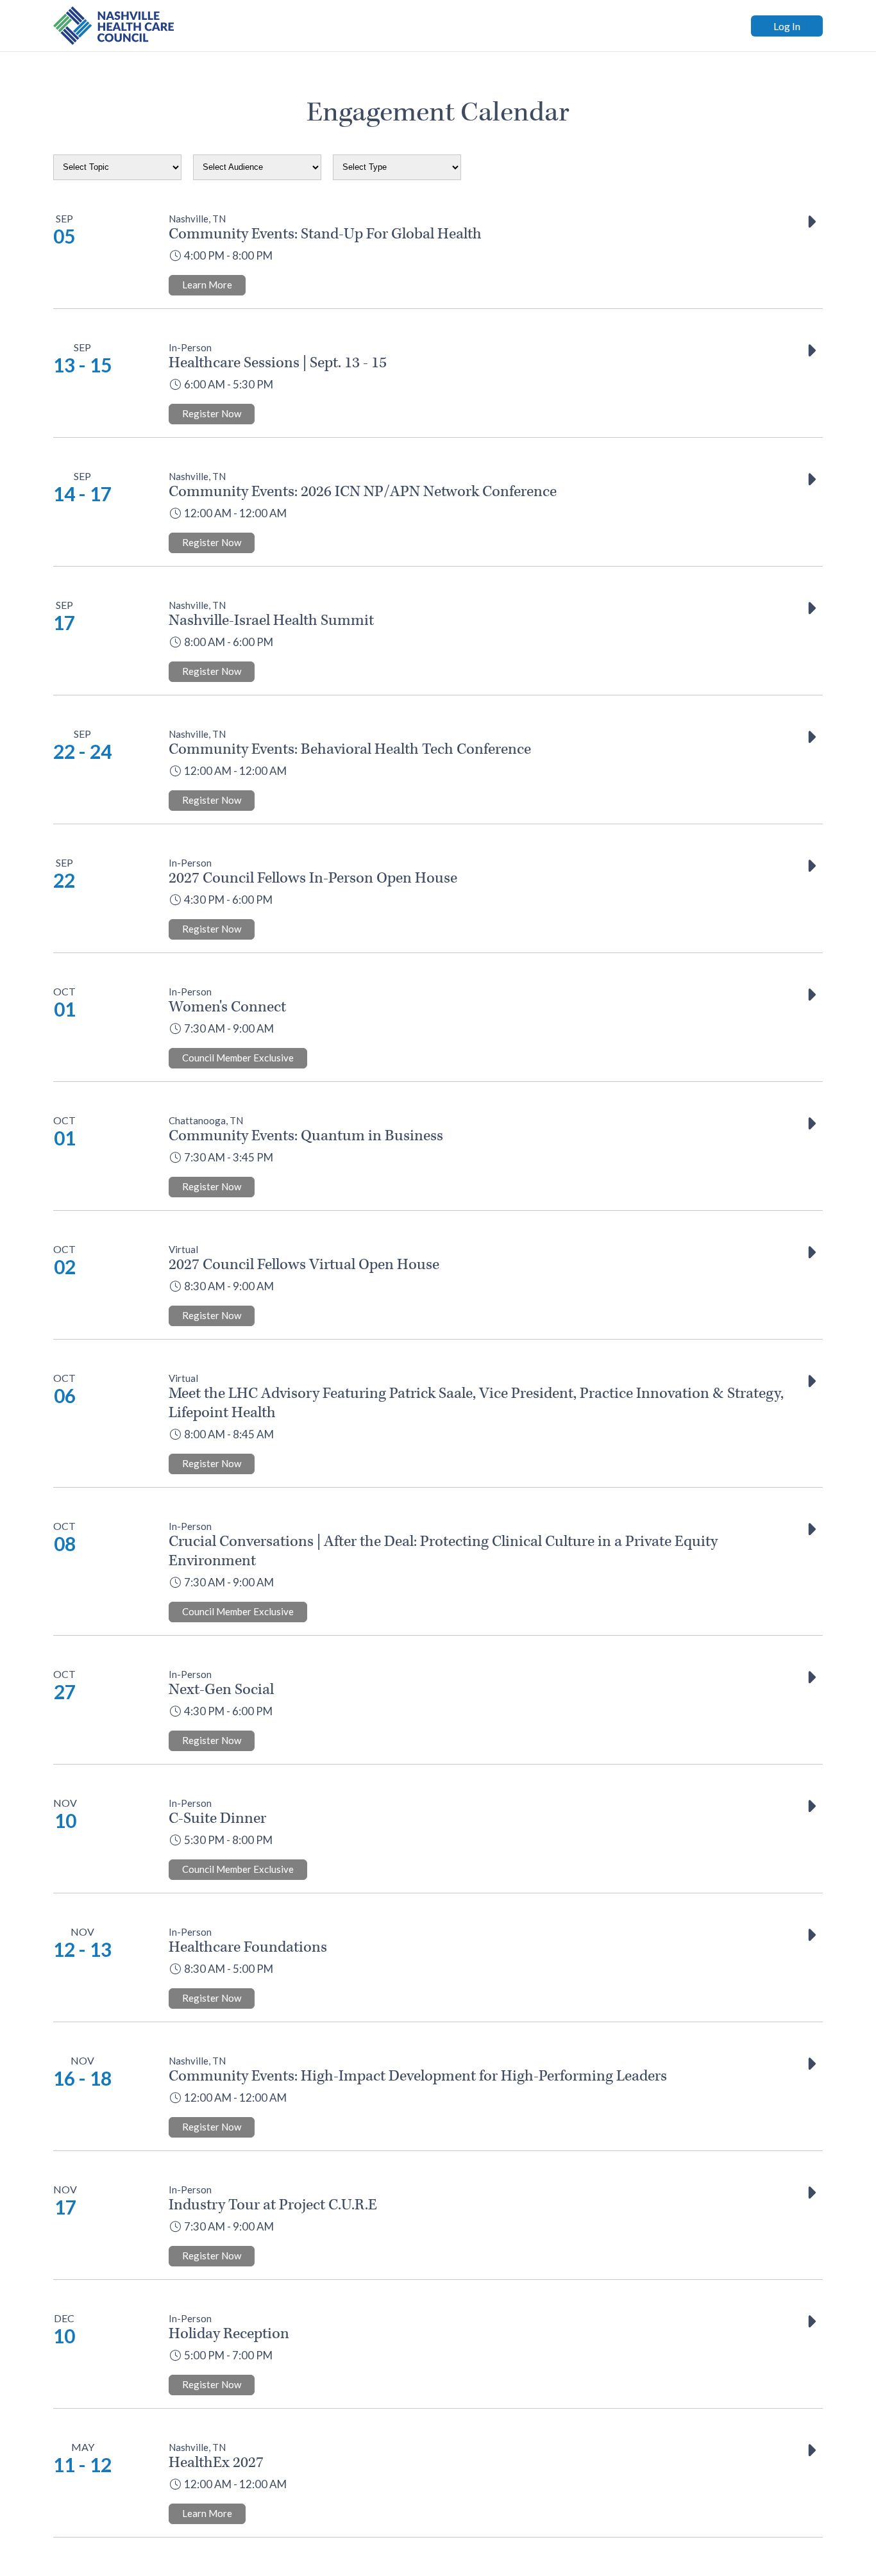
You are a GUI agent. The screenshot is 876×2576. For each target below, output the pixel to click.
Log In (787, 26)
